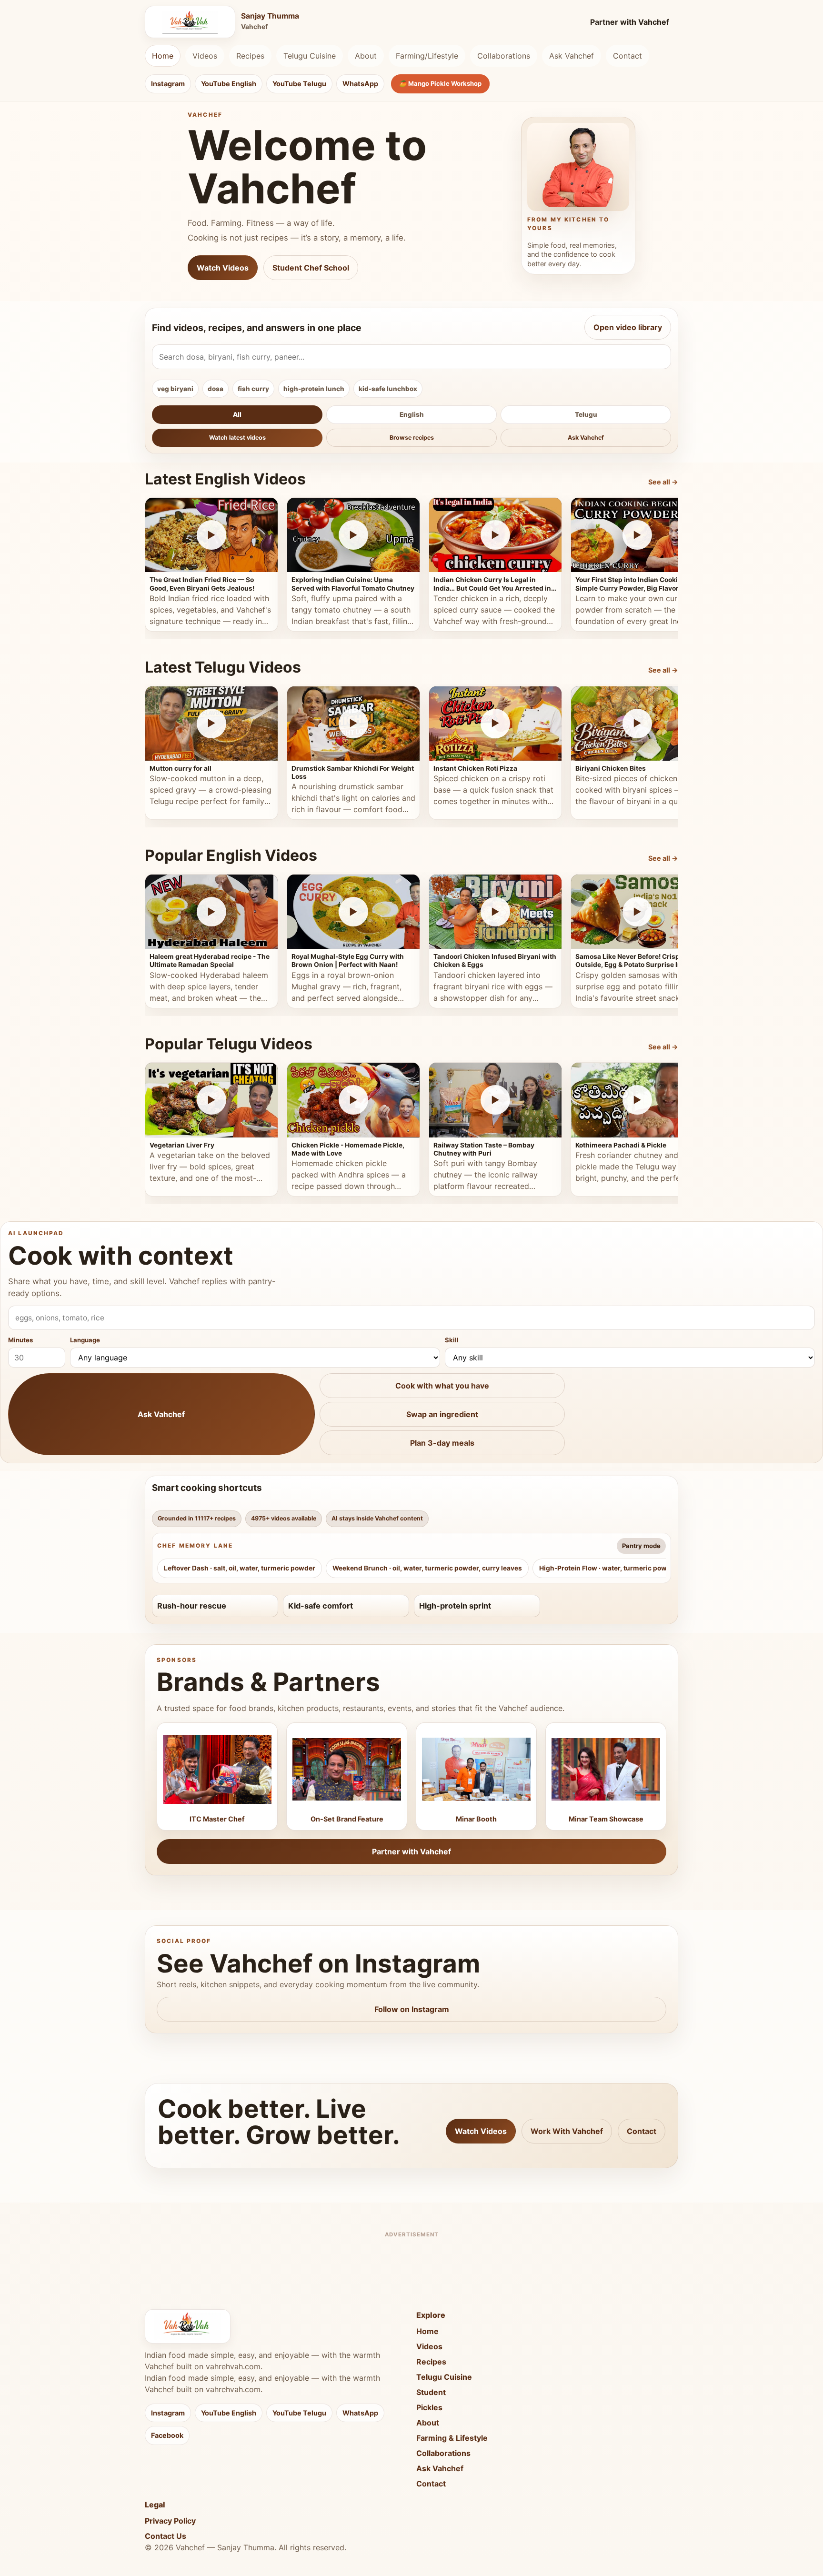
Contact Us (166, 2536)
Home (163, 56)
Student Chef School (311, 268)
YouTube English (229, 84)
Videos (205, 56)
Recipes (250, 56)
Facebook (167, 2435)
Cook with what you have (442, 1386)
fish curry (253, 389)
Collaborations (504, 56)
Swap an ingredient (442, 1414)
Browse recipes (412, 438)
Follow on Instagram (412, 2009)
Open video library (628, 327)
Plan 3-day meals (442, 1443)
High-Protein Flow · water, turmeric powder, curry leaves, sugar (641, 1568)
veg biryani (175, 389)
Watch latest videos (237, 438)
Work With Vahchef (567, 2131)
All (237, 414)
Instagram (168, 84)
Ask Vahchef (572, 56)
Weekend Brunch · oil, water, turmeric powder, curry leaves (427, 1568)
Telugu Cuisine (310, 56)
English (412, 414)
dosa (216, 389)
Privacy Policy (170, 2521)
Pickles (429, 2407)
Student (431, 2392)
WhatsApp (360, 84)
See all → (663, 482)
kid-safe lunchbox (388, 389)
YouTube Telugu (299, 84)
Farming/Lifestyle (427, 56)
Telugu (586, 414)
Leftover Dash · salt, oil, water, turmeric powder (240, 1568)
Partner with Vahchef (630, 22)
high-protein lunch (314, 389)
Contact (627, 56)
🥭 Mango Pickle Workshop (440, 83)
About (366, 56)
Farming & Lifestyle (452, 2438)
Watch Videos (223, 268)
